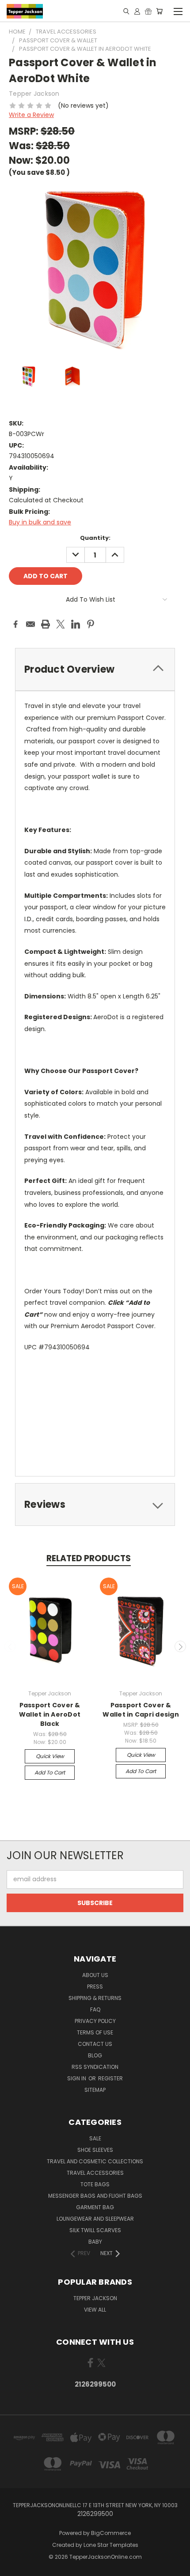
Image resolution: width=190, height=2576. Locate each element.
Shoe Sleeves (95, 2150)
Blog (95, 2055)
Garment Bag (95, 2207)
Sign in (77, 2078)
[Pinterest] (91, 624)
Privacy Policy (95, 2021)
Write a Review (31, 115)
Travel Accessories (95, 2173)
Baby (95, 2242)
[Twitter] (61, 624)
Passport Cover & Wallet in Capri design (141, 1710)
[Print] (46, 624)
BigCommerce (111, 2533)
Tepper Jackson (95, 2298)
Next (180, 1646)
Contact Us (95, 2044)
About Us (95, 1975)
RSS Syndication (95, 2067)
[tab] (95, 669)
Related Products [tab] (89, 1558)
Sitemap (95, 2090)
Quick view (50, 1756)
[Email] (30, 624)
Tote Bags (95, 2184)
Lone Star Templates (111, 2545)
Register (110, 2078)
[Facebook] (15, 624)
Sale (95, 2138)
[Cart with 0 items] (159, 11)
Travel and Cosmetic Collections (95, 2161)
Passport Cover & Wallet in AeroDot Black (50, 1714)
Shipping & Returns (95, 1998)
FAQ (95, 2009)
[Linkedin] (76, 624)
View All (95, 2310)
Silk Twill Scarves (95, 2230)
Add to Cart (50, 1772)
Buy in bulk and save (40, 522)
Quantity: (95, 538)
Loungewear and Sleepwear (95, 2219)
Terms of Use (95, 2032)
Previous (10, 1646)
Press (95, 1987)
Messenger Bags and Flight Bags (95, 2196)
